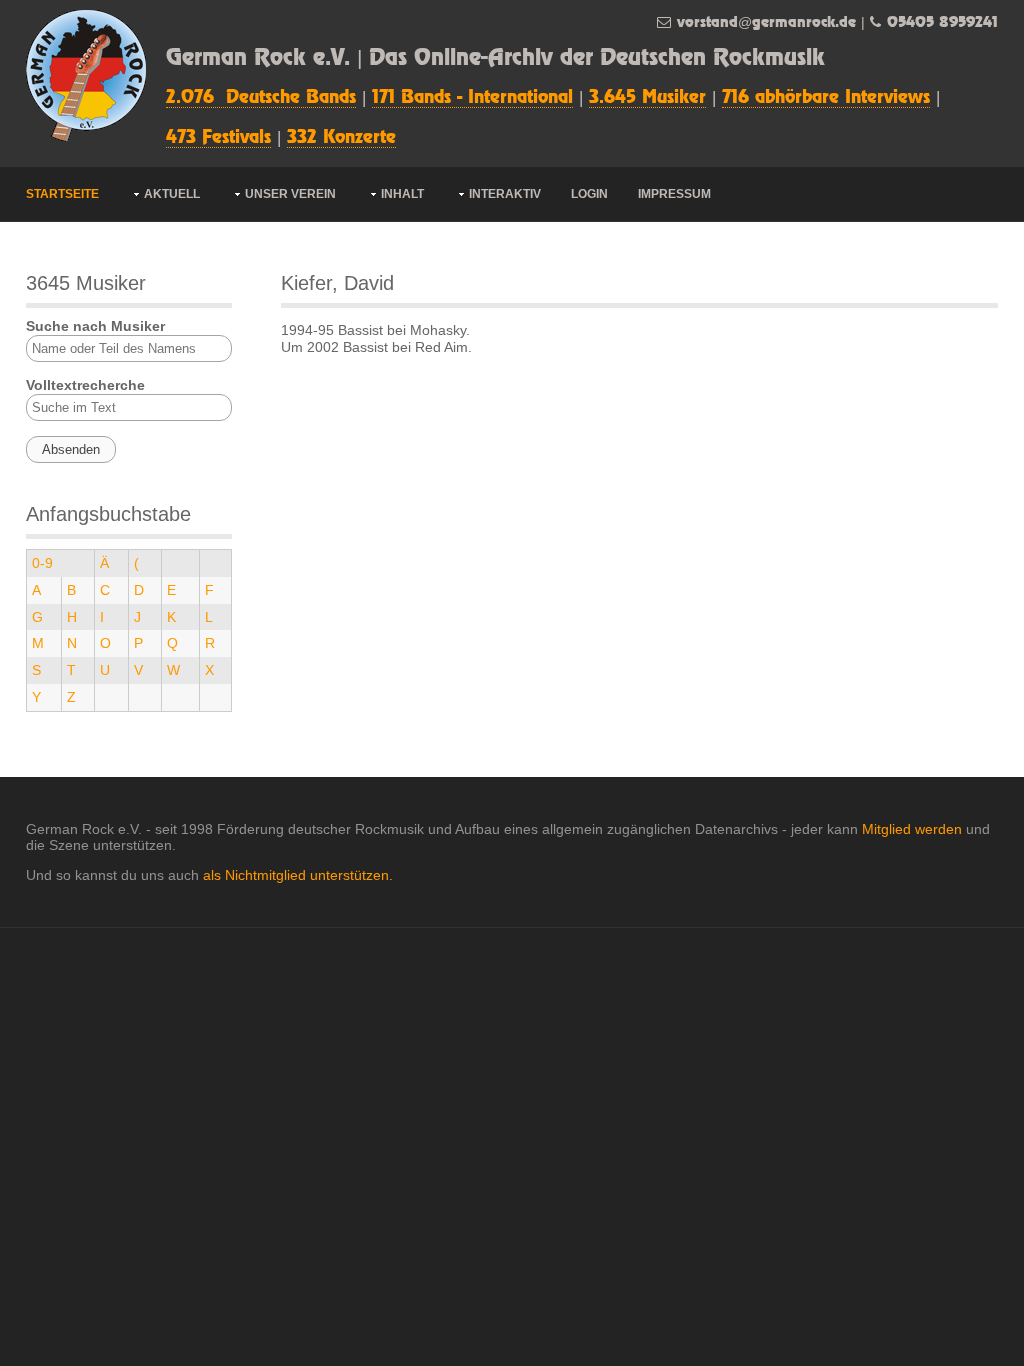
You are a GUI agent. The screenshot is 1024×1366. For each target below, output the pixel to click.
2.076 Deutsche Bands (261, 98)
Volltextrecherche (85, 385)
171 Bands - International (472, 98)
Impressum (674, 194)
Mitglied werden (912, 829)
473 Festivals (218, 138)
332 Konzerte (341, 138)
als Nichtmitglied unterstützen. (298, 875)
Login (589, 194)
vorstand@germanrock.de (766, 22)
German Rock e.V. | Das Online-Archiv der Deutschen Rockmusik (495, 58)
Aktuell (172, 194)
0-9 (42, 563)
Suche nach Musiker (95, 326)
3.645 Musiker (647, 98)
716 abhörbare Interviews (826, 98)
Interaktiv (505, 194)
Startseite (62, 194)
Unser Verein (290, 194)
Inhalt (402, 194)
